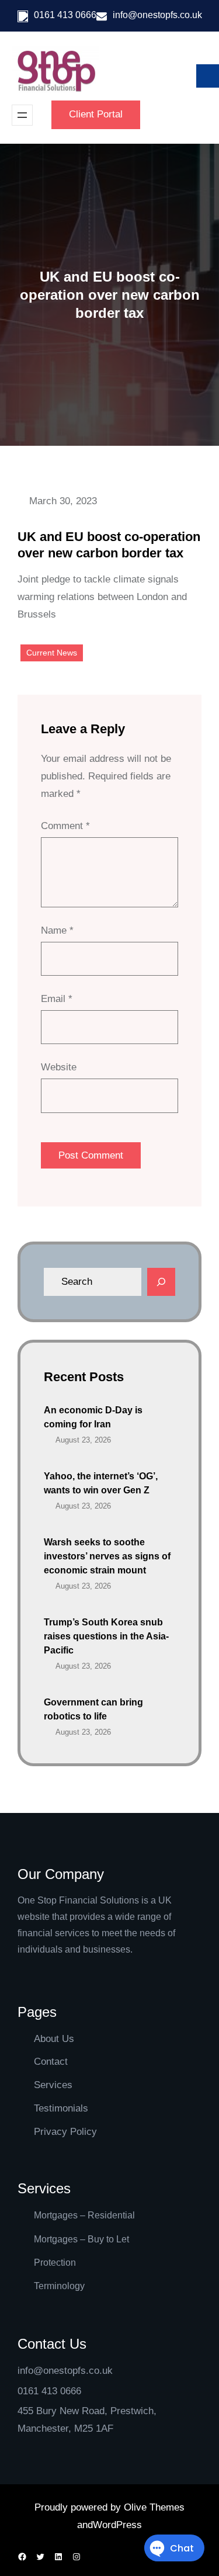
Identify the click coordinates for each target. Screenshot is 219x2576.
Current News (52, 653)
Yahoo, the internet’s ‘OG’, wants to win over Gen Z (101, 1483)
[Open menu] (22, 115)
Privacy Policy (65, 2132)
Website (59, 1067)
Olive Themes (154, 2507)
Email (57, 999)
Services (53, 2085)
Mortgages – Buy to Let (81, 2239)
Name (57, 930)
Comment (65, 826)
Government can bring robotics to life (93, 1709)
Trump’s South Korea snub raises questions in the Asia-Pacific (106, 1636)
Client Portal (96, 114)
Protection (55, 2263)
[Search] (161, 1282)
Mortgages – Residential (84, 2215)
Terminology (59, 2286)
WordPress (117, 2525)
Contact (51, 2062)
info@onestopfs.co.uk (157, 15)
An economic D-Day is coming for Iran (93, 1417)
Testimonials (61, 2108)
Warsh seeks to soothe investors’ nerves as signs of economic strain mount (107, 1556)
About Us (54, 2039)
